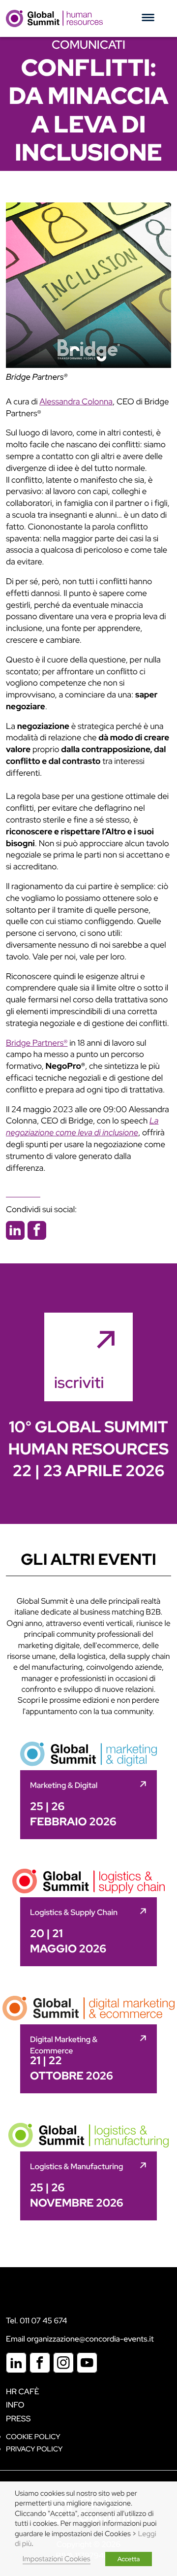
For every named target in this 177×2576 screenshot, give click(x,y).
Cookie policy (33, 2437)
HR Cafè (23, 2392)
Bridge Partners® (37, 377)
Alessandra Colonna (76, 402)
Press (18, 2419)
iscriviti (79, 1382)
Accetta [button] (129, 2559)
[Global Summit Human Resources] (54, 18)
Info (15, 2405)
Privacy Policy (34, 2449)
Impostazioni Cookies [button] (57, 2559)
